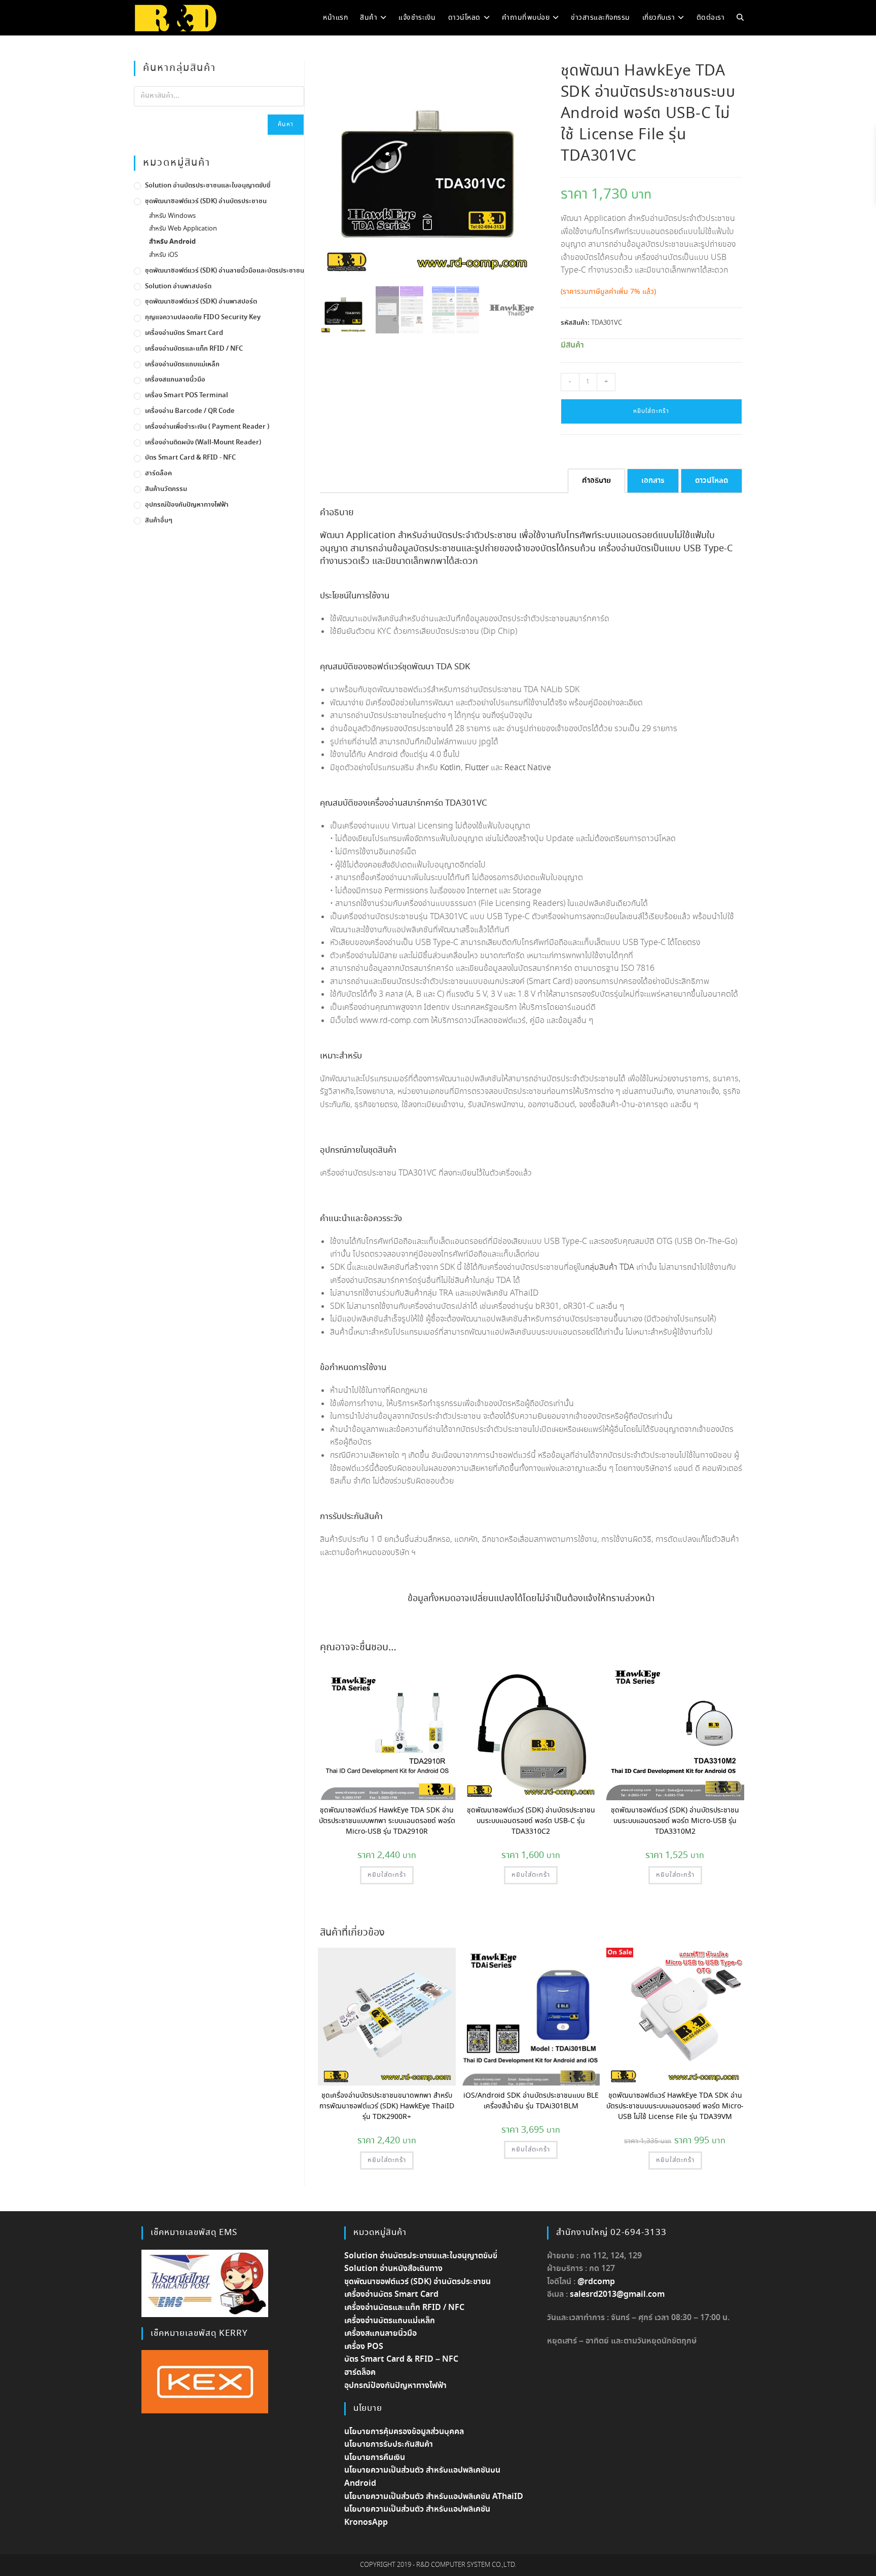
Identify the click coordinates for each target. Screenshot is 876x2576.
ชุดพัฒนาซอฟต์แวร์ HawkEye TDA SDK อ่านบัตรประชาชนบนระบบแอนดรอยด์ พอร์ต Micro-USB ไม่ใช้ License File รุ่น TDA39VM (675, 2106)
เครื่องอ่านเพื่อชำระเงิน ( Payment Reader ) (207, 427)
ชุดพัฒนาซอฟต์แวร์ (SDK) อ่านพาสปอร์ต (201, 302)
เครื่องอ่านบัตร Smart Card (184, 333)
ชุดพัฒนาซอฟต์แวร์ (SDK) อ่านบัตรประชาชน (206, 201)
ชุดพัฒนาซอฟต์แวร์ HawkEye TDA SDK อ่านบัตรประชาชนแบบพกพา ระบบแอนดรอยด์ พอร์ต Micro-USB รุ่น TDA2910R (387, 1821)
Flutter (477, 768)
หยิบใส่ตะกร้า (651, 411)
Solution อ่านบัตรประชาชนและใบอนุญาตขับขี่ (208, 186)
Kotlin (450, 768)
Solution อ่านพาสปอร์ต (178, 287)
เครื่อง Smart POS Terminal (187, 395)
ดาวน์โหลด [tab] (711, 481)
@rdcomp (596, 2282)
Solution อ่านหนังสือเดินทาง (393, 2269)
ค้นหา (286, 124)
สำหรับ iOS (163, 255)
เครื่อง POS (364, 2347)
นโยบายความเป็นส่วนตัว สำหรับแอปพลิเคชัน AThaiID (434, 2497)
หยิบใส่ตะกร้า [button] (387, 1875)
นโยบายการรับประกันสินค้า (389, 2445)
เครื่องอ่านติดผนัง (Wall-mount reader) (203, 443)
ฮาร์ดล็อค (158, 473)
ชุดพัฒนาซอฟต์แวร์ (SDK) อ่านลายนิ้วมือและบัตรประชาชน (225, 271)
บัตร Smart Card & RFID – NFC (401, 2359)
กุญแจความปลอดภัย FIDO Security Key (203, 317)
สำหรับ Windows (172, 216)
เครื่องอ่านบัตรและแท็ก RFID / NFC (194, 349)
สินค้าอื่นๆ (159, 521)
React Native (528, 768)
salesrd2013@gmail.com (617, 2295)
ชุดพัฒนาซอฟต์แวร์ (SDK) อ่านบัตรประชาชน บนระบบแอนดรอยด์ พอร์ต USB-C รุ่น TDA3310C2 (531, 1821)
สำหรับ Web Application (183, 229)
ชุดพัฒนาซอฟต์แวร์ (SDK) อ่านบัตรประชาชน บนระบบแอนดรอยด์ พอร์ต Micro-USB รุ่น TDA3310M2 (675, 1821)
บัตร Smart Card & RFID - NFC (190, 458)
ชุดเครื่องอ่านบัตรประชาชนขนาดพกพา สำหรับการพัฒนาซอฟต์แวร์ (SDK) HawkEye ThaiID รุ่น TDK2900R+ (387, 2106)
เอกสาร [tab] (653, 481)
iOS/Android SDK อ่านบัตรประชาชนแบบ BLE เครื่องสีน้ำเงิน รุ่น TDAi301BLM (531, 2101)
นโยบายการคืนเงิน (375, 2458)
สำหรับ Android (172, 242)
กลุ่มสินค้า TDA (610, 1267)
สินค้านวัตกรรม (166, 489)
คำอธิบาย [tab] (596, 481)
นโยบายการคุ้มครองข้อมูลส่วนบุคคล (404, 2432)
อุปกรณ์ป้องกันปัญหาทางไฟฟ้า (187, 505)
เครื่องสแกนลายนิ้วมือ (175, 380)
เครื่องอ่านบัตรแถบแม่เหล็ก (182, 365)
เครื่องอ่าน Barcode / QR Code (190, 411)
